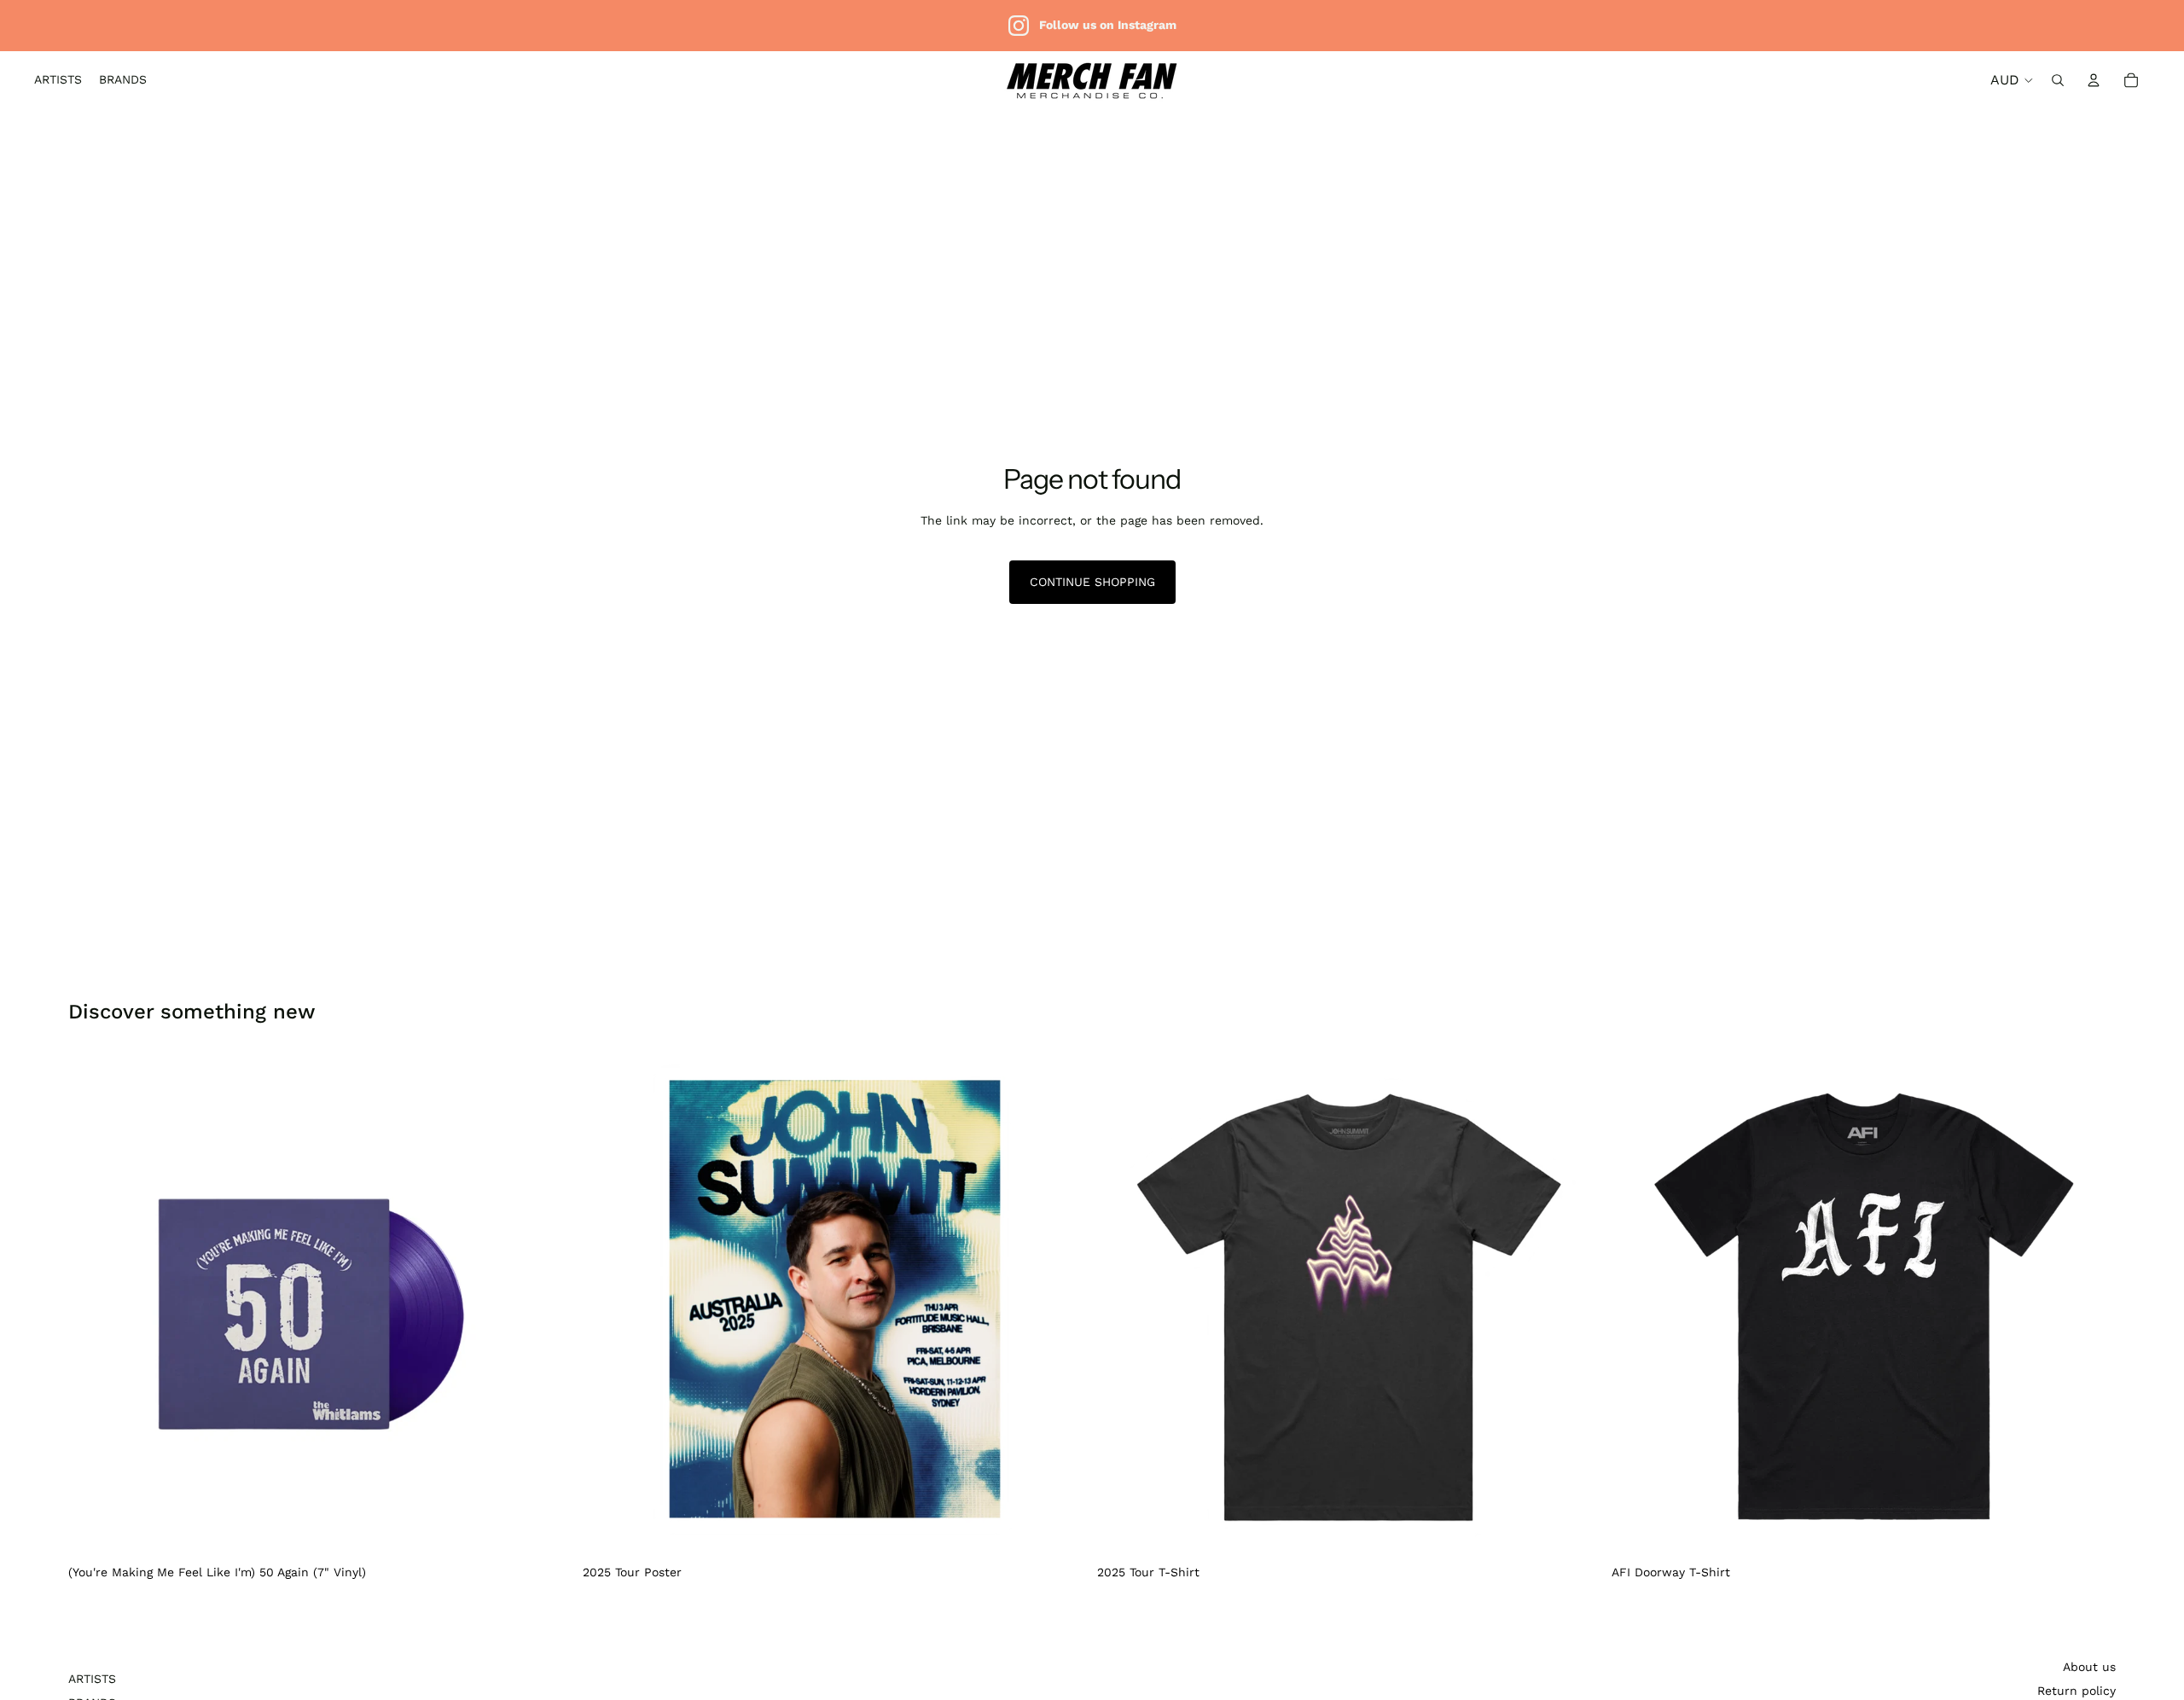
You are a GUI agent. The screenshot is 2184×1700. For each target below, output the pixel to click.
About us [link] (2089, 1667)
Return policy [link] (2077, 1691)
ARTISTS (92, 1679)
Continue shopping (1092, 582)
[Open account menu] (2094, 80)
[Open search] (2058, 80)
